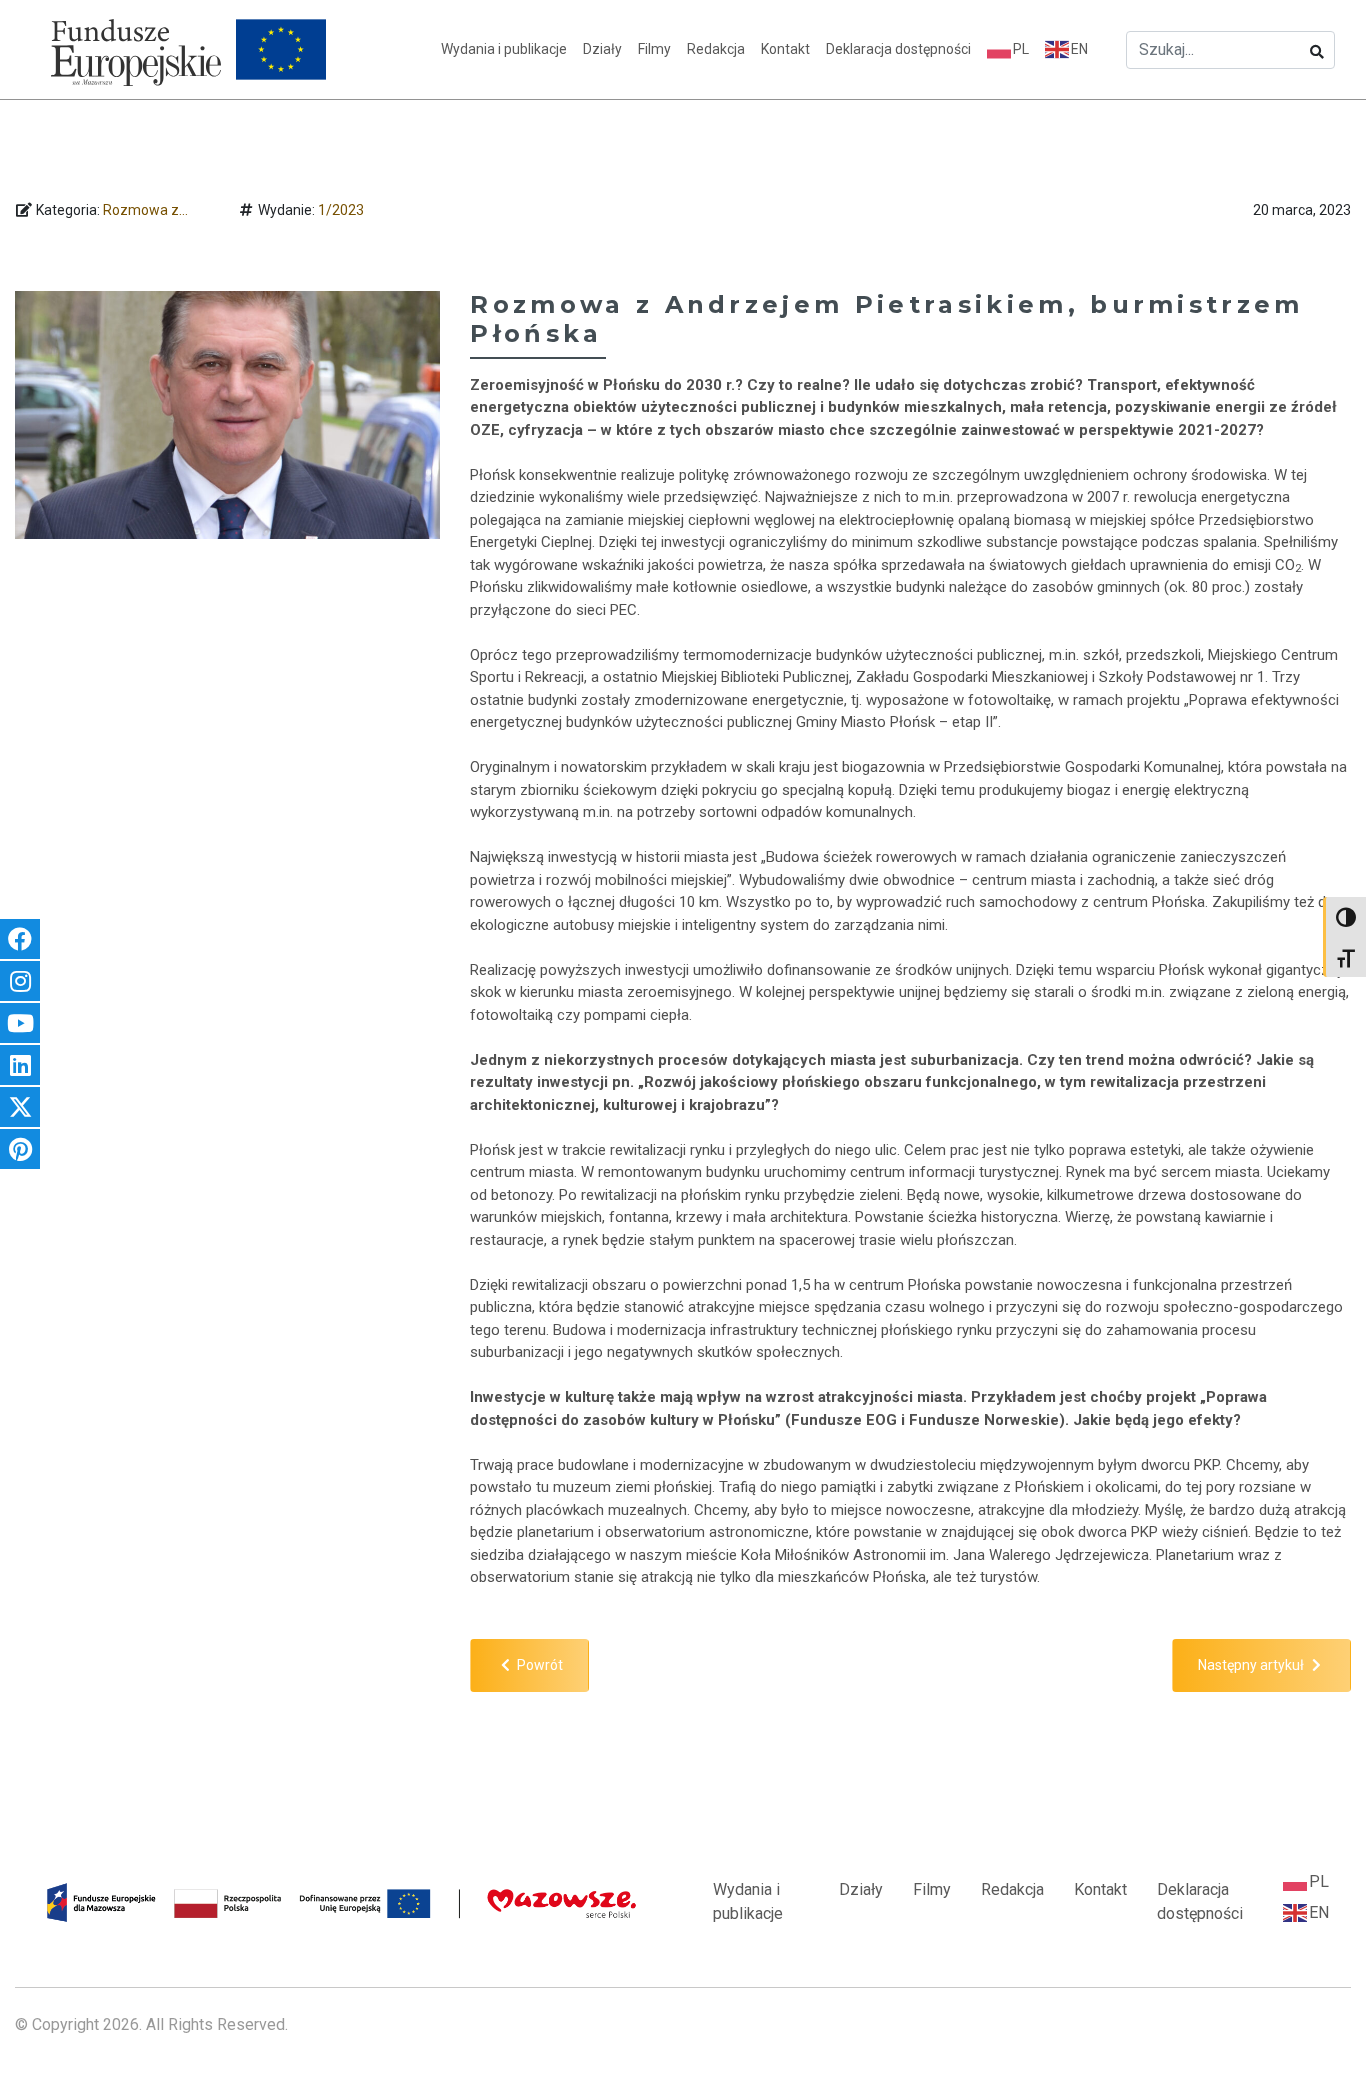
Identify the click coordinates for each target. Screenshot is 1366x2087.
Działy (602, 49)
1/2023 (341, 210)
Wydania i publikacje (504, 49)
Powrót (538, 1665)
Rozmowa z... (145, 210)
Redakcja (716, 49)
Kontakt (785, 49)
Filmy (654, 49)
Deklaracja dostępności (898, 49)
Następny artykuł (1252, 1665)
